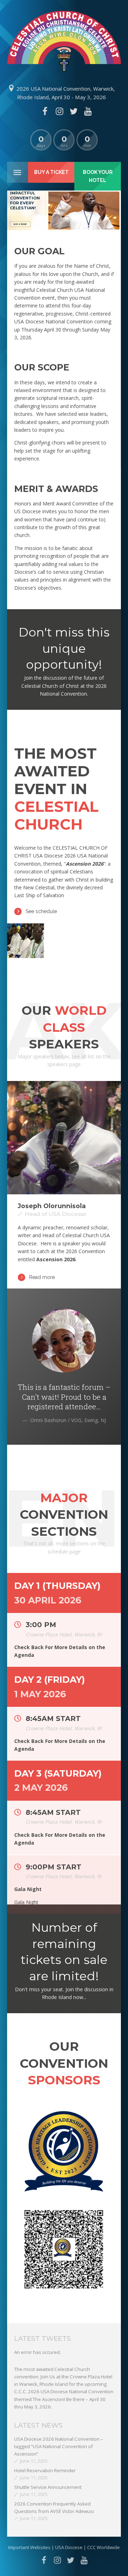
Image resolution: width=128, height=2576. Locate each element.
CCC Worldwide (103, 2547)
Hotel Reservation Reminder (45, 2470)
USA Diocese (69, 2547)
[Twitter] (74, 111)
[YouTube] (88, 111)
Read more (42, 1277)
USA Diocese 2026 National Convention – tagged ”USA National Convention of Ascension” (59, 2447)
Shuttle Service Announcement (48, 2487)
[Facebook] (45, 111)
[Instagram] (59, 111)
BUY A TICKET (20, 224)
